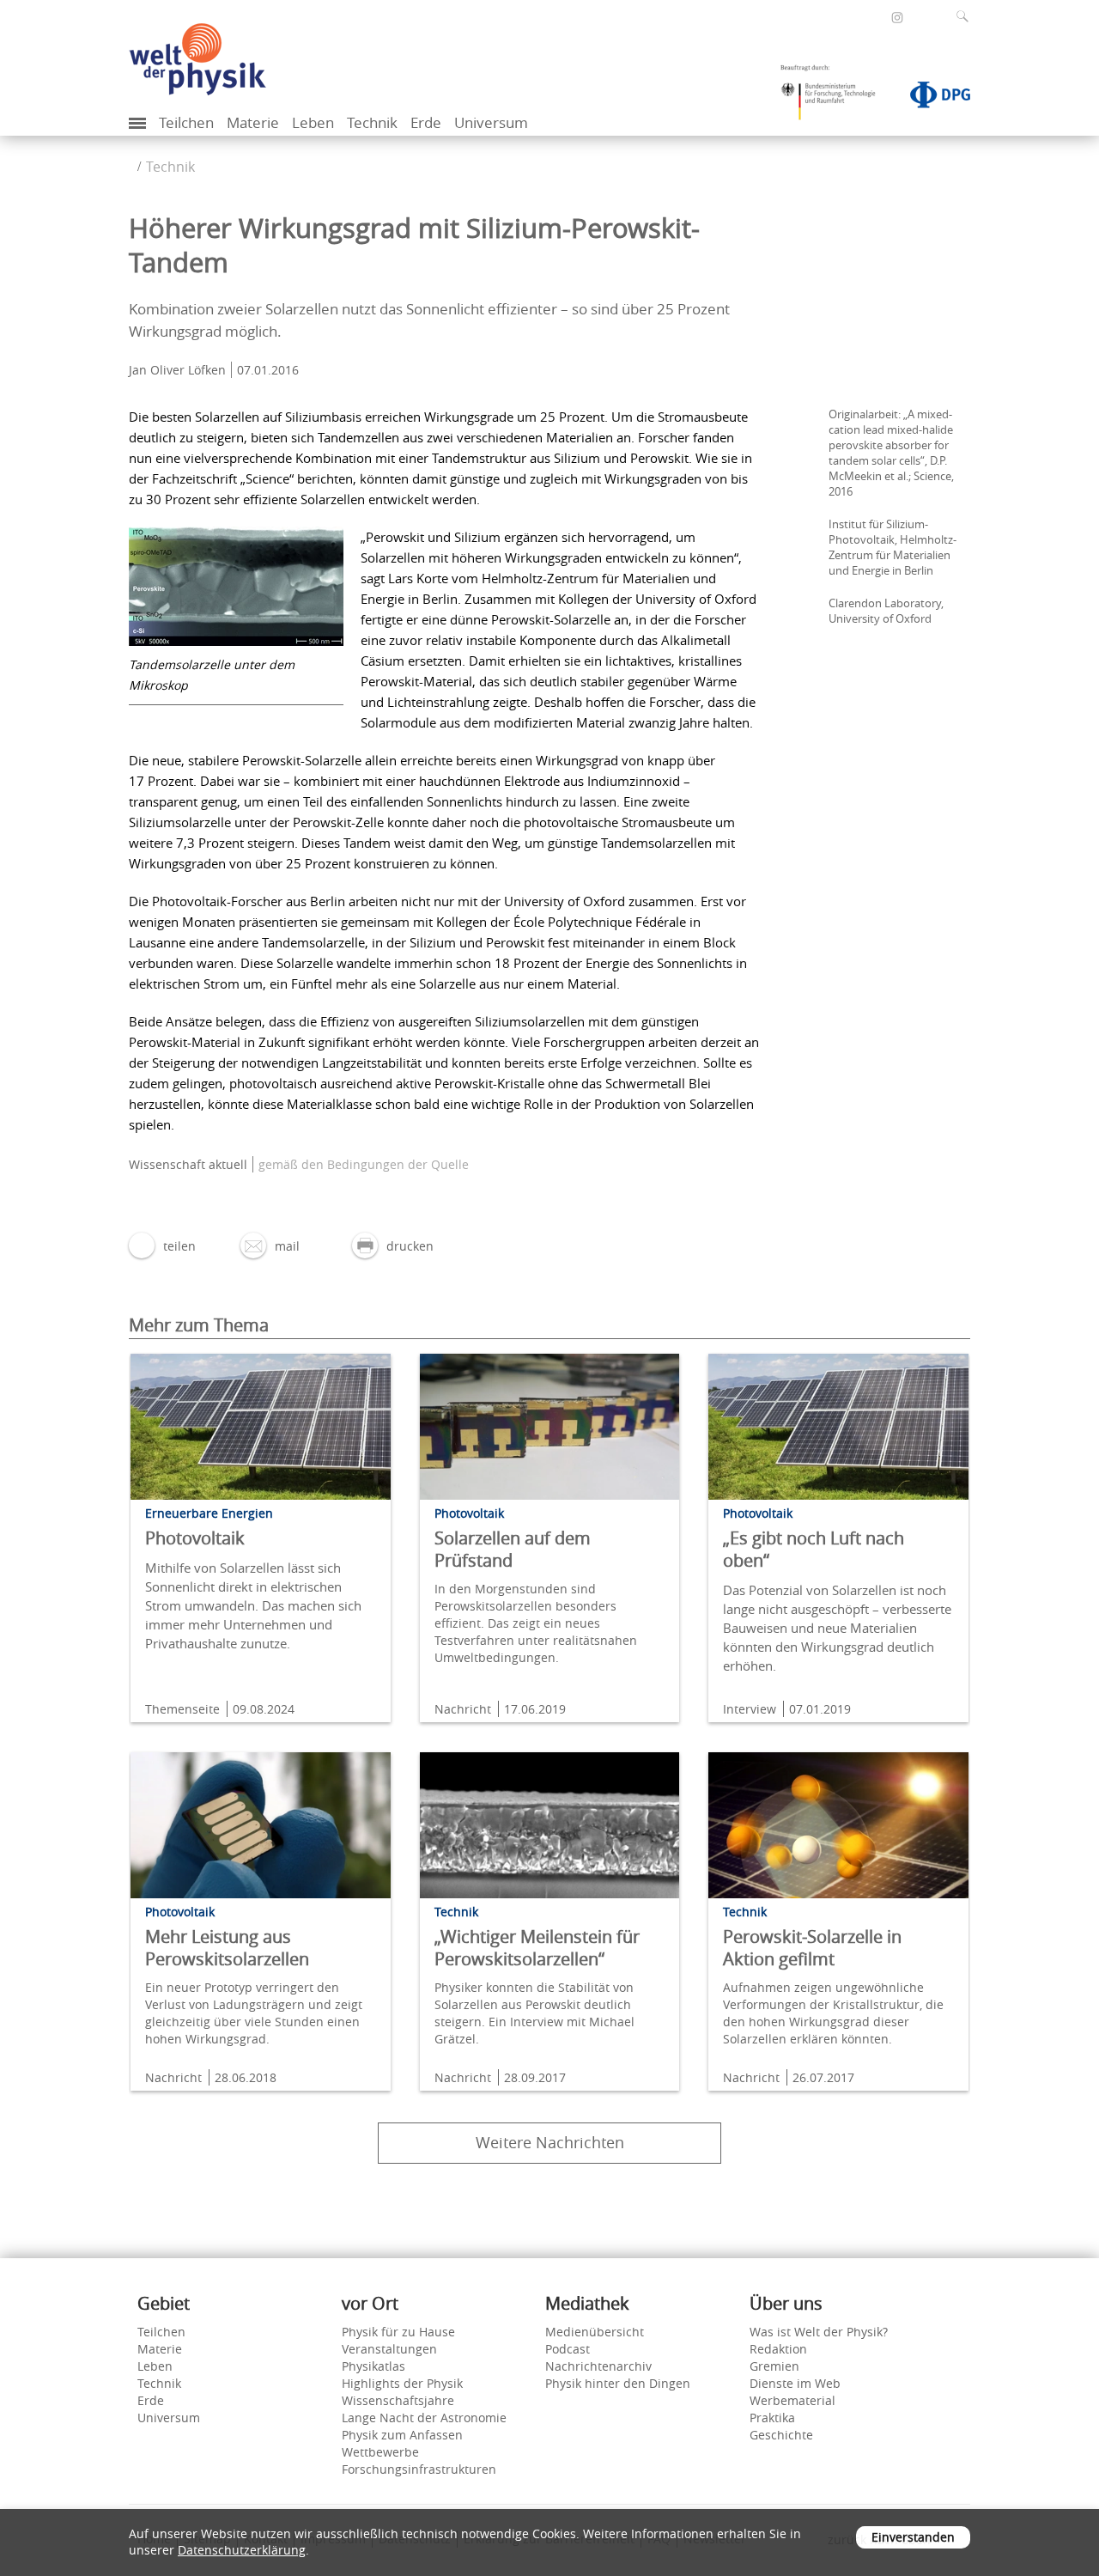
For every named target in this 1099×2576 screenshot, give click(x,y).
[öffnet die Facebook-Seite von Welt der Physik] (874, 17)
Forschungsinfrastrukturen (419, 2469)
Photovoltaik (195, 1538)
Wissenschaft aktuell (188, 1164)
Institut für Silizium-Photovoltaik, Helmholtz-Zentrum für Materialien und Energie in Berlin (893, 547)
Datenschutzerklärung (242, 2550)
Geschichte (781, 2435)
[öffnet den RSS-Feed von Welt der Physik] (920, 17)
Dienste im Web (795, 2383)
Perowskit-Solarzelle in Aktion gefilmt (812, 1948)
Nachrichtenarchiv (598, 2366)
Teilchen (186, 122)
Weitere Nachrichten (550, 2142)
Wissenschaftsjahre (398, 2400)
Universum (491, 122)
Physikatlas (373, 2366)
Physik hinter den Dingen (618, 2383)
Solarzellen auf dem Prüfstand (513, 1549)
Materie (253, 122)
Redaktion (778, 2349)
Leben (313, 122)
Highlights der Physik (402, 2383)
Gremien (774, 2366)
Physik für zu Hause (398, 2332)
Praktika (772, 2418)
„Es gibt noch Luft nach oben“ (814, 1549)
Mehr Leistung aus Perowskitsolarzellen (227, 1948)
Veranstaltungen (389, 2349)
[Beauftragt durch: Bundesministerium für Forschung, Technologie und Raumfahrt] (835, 98)
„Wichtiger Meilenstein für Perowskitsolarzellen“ (537, 1948)
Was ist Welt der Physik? (819, 2332)
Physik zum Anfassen (402, 2435)
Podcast (568, 2349)
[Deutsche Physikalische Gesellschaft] (932, 98)
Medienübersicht (595, 2332)
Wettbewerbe (380, 2452)
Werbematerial (792, 2400)
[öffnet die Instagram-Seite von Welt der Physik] (897, 18)
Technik (372, 122)
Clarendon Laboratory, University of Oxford (886, 611)
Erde (426, 122)
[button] (162, 1246)
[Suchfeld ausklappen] (966, 16)
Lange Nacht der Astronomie (424, 2418)
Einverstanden (913, 2537)
